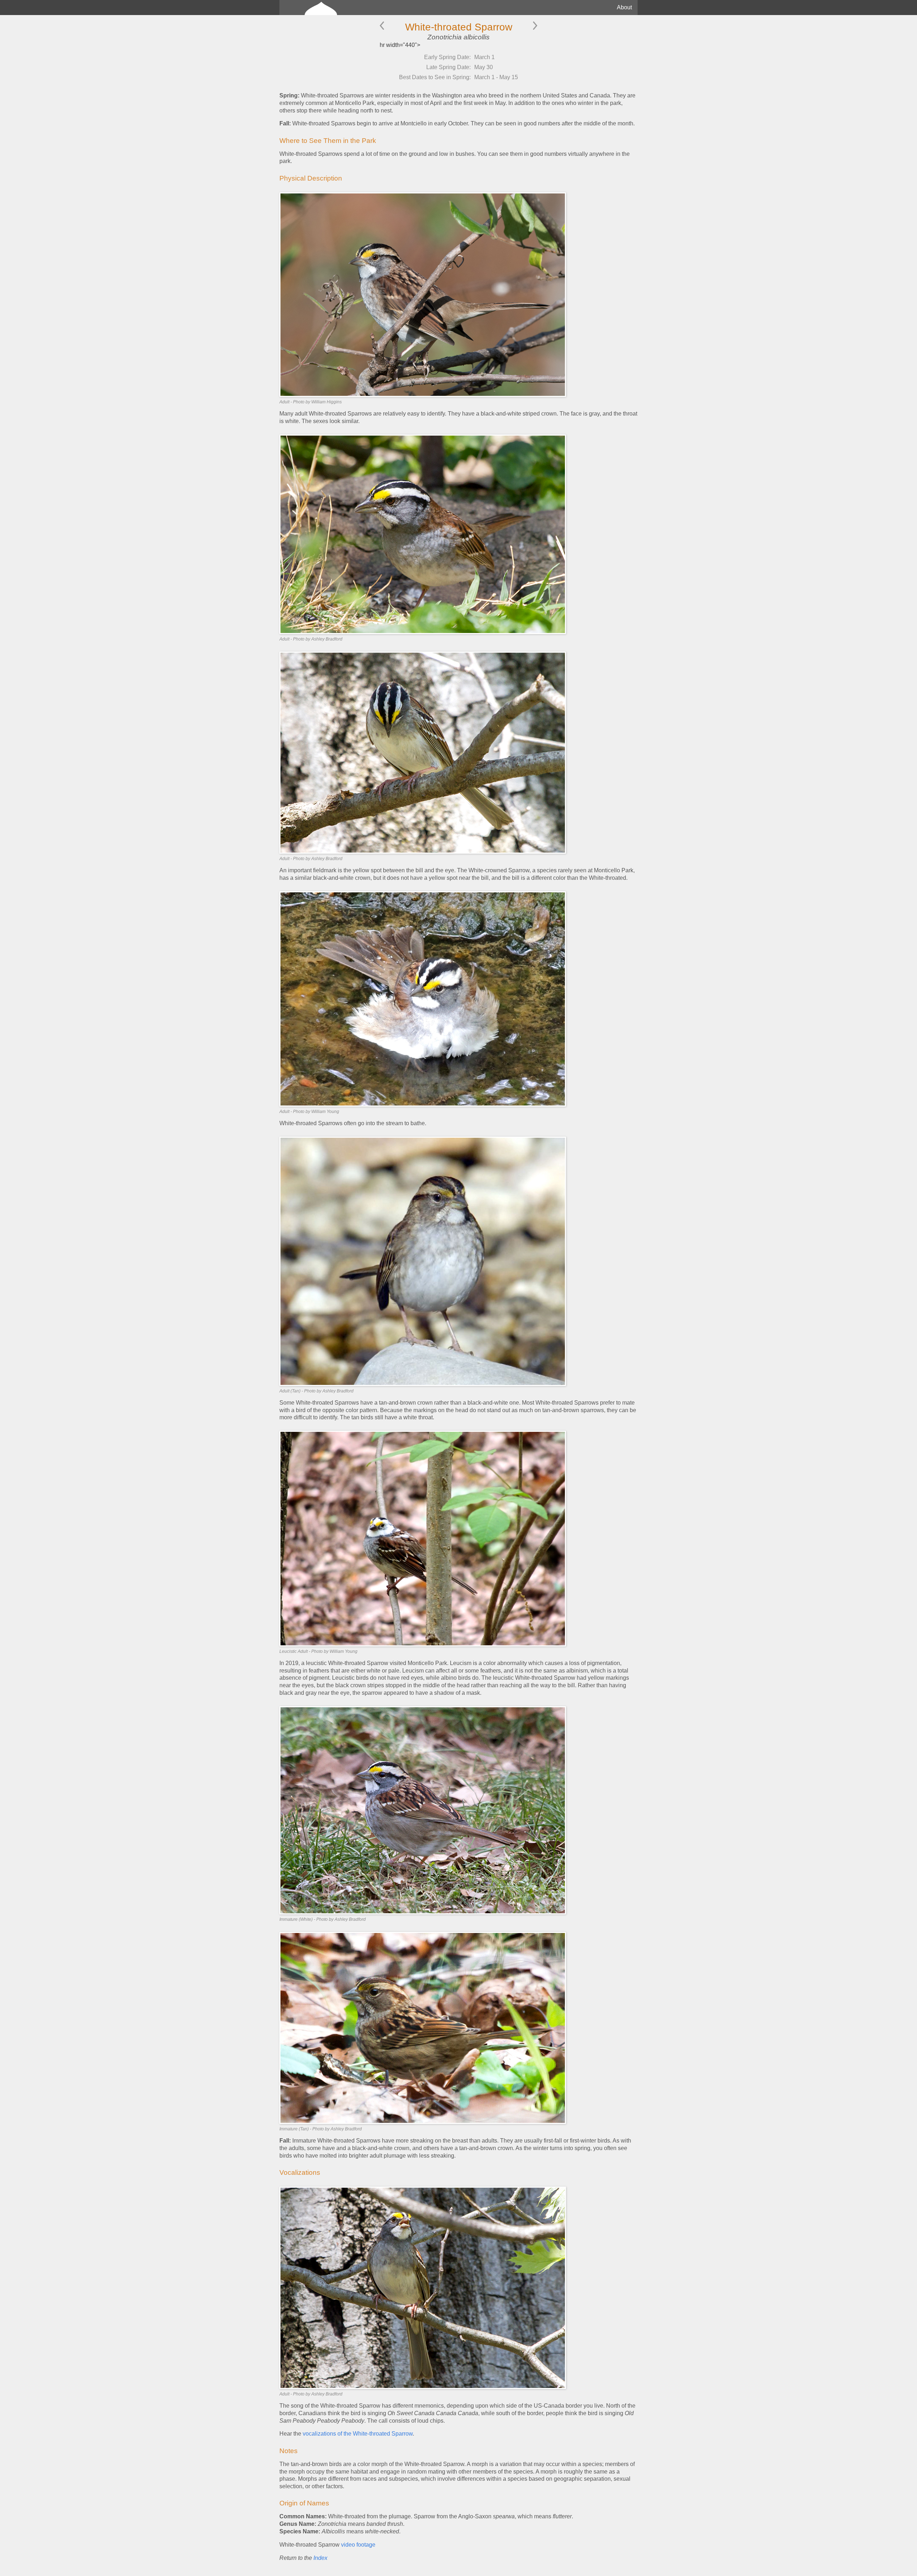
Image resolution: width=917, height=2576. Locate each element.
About (624, 7)
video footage (358, 2545)
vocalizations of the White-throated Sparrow (358, 2434)
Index (320, 2558)
